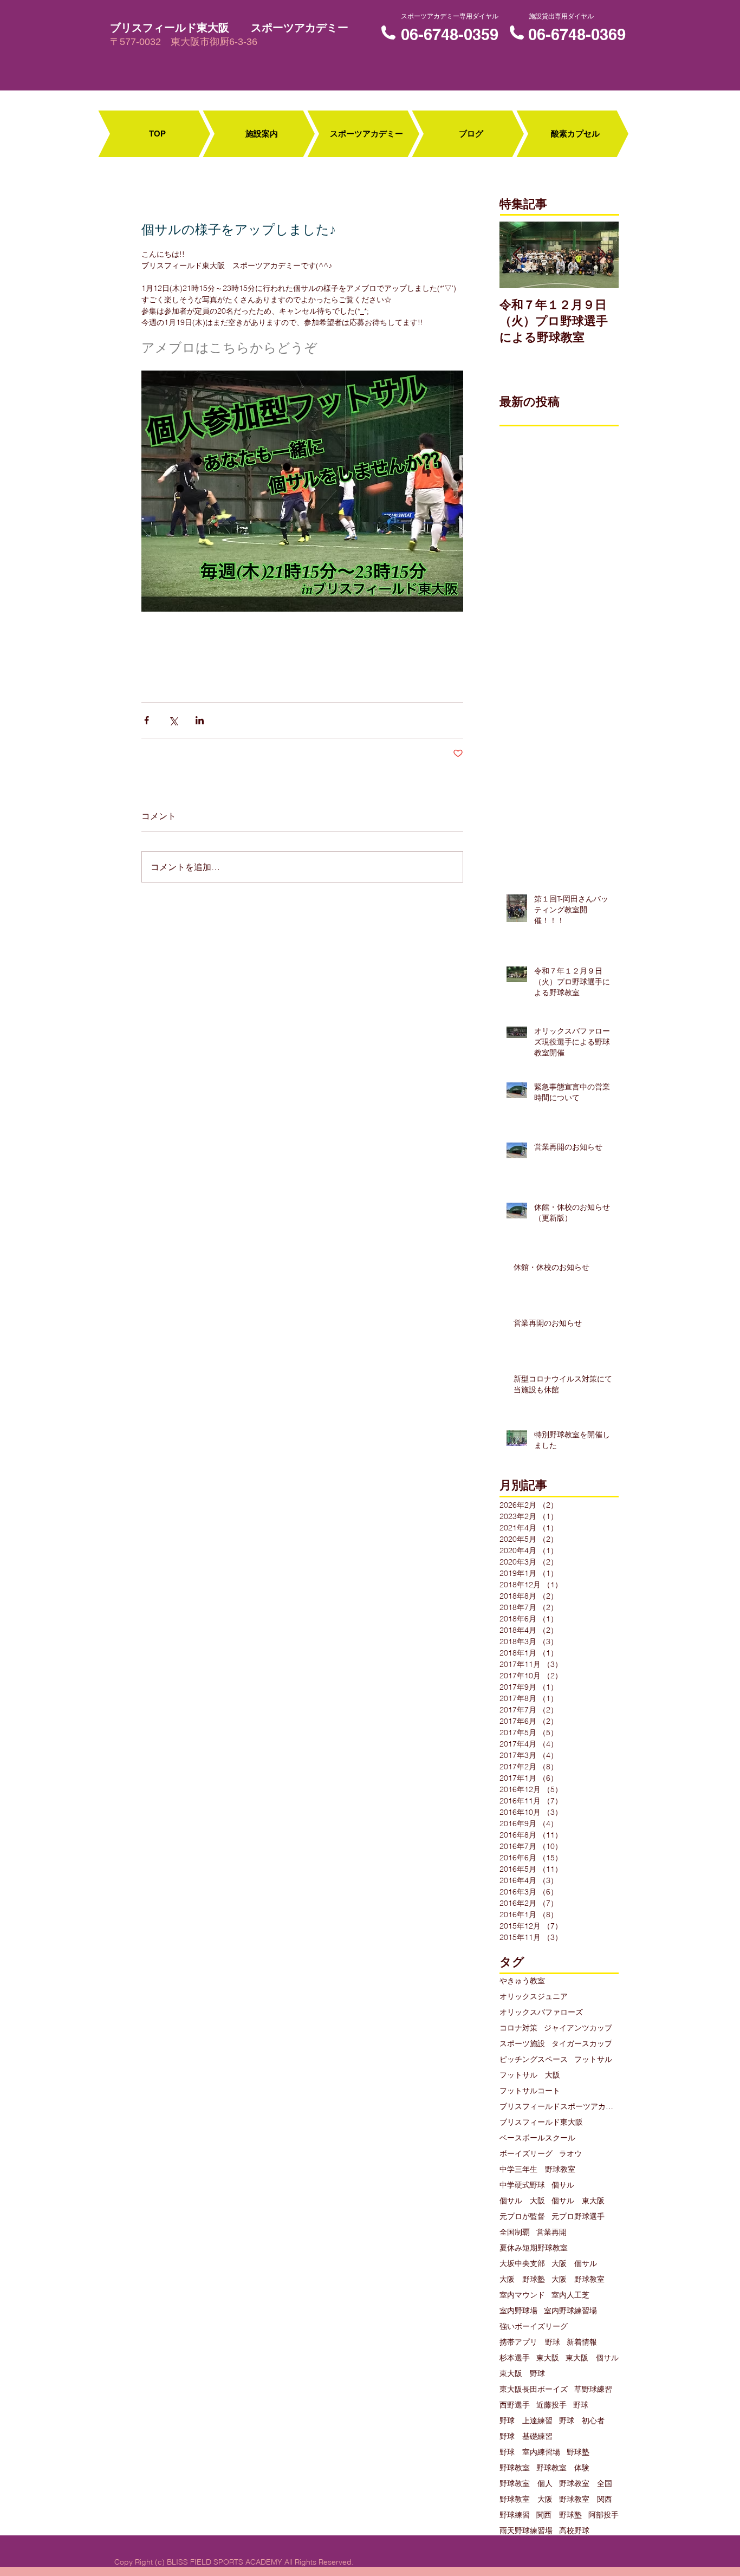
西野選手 (515, 2405)
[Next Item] (601, 255)
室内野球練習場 (570, 2311)
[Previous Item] (517, 255)
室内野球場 (518, 2311)
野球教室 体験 (563, 2468)
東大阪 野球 (522, 2374)
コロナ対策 (518, 2028)
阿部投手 (603, 2515)
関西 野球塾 (559, 2515)
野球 (581, 2405)
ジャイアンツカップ (578, 2028)
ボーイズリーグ (526, 2154)
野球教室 (515, 2468)
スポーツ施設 (522, 2044)
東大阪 (548, 2358)
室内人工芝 (570, 2295)
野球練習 (515, 2515)
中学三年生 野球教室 (537, 2169)
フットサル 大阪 (530, 2075)
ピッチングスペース (534, 2059)
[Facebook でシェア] (147, 720)
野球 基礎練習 (526, 2437)
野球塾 (578, 2452)
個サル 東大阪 (578, 2201)
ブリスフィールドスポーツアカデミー (559, 2107)
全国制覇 (515, 2232)
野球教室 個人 (526, 2484)
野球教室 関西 (586, 2499)
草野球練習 (593, 2389)
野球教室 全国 (586, 2484)
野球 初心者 (582, 2421)
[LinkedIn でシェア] (200, 720)
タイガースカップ (582, 2044)
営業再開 (551, 2232)
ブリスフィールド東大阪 (541, 2122)
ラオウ (570, 2154)
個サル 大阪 (522, 2201)
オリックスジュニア (534, 1997)
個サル (563, 2185)
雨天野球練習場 (526, 2531)
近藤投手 (551, 2405)
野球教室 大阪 (526, 2499)
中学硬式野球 (522, 2185)
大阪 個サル (574, 2264)
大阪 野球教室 (578, 2279)
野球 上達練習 (526, 2421)
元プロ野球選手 (578, 2217)
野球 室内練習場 (530, 2452)
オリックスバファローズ (541, 2012)
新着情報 (582, 2342)
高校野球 (574, 2531)
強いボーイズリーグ (534, 2327)
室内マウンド (522, 2295)
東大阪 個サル (592, 2358)
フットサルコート (530, 2091)
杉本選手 (515, 2358)
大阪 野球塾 (522, 2279)
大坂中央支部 (522, 2264)
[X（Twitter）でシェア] (173, 720)
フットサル (593, 2059)
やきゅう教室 (522, 1981)
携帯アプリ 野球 (530, 2342)
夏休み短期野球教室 (534, 2248)
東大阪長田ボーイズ (534, 2389)
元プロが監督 (522, 2217)
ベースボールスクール (537, 2138)
